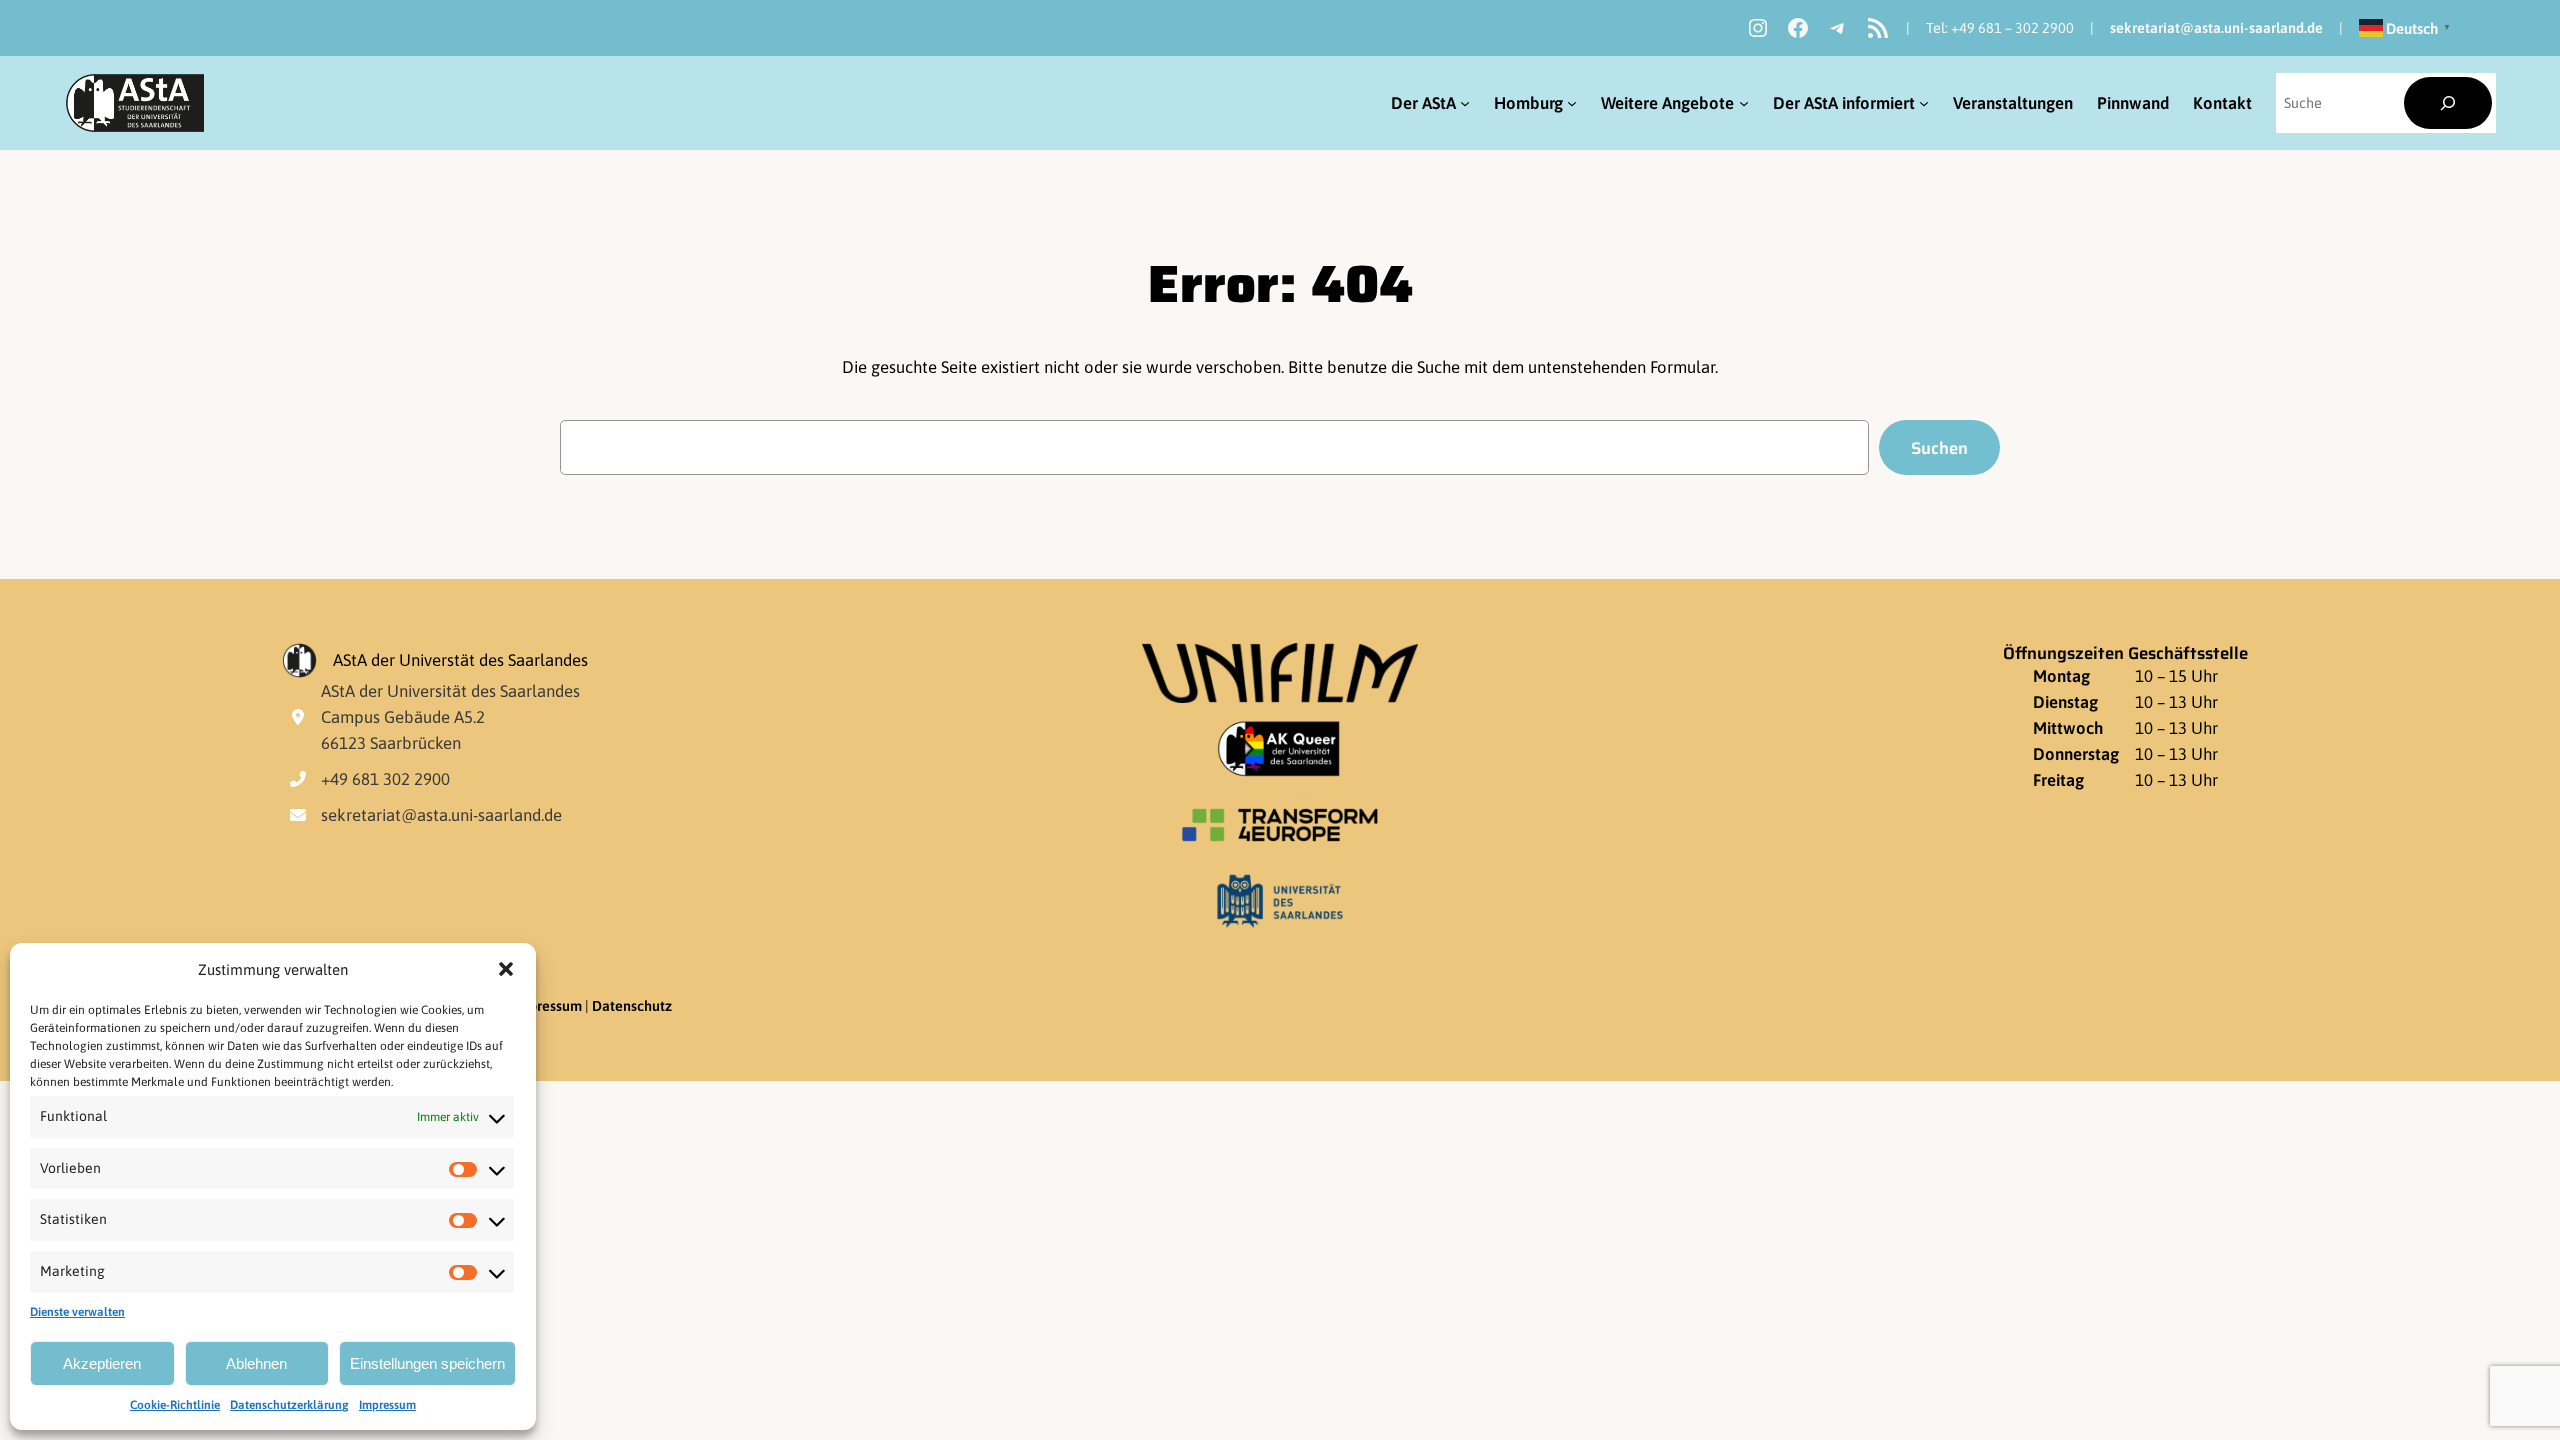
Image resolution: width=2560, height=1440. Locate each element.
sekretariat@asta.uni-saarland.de (2216, 28)
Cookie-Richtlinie (175, 1405)
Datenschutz (632, 1006)
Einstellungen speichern (427, 1363)
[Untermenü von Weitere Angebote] (1744, 103)
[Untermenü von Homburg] (1572, 103)
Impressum (387, 1405)
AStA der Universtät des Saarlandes (460, 660)
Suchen (1939, 448)
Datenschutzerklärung (289, 1405)
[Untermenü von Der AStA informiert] (1924, 103)
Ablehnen (256, 1363)
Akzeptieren (102, 1363)
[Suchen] (2448, 103)
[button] (506, 969)
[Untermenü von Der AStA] (1465, 103)
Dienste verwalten (77, 1312)
